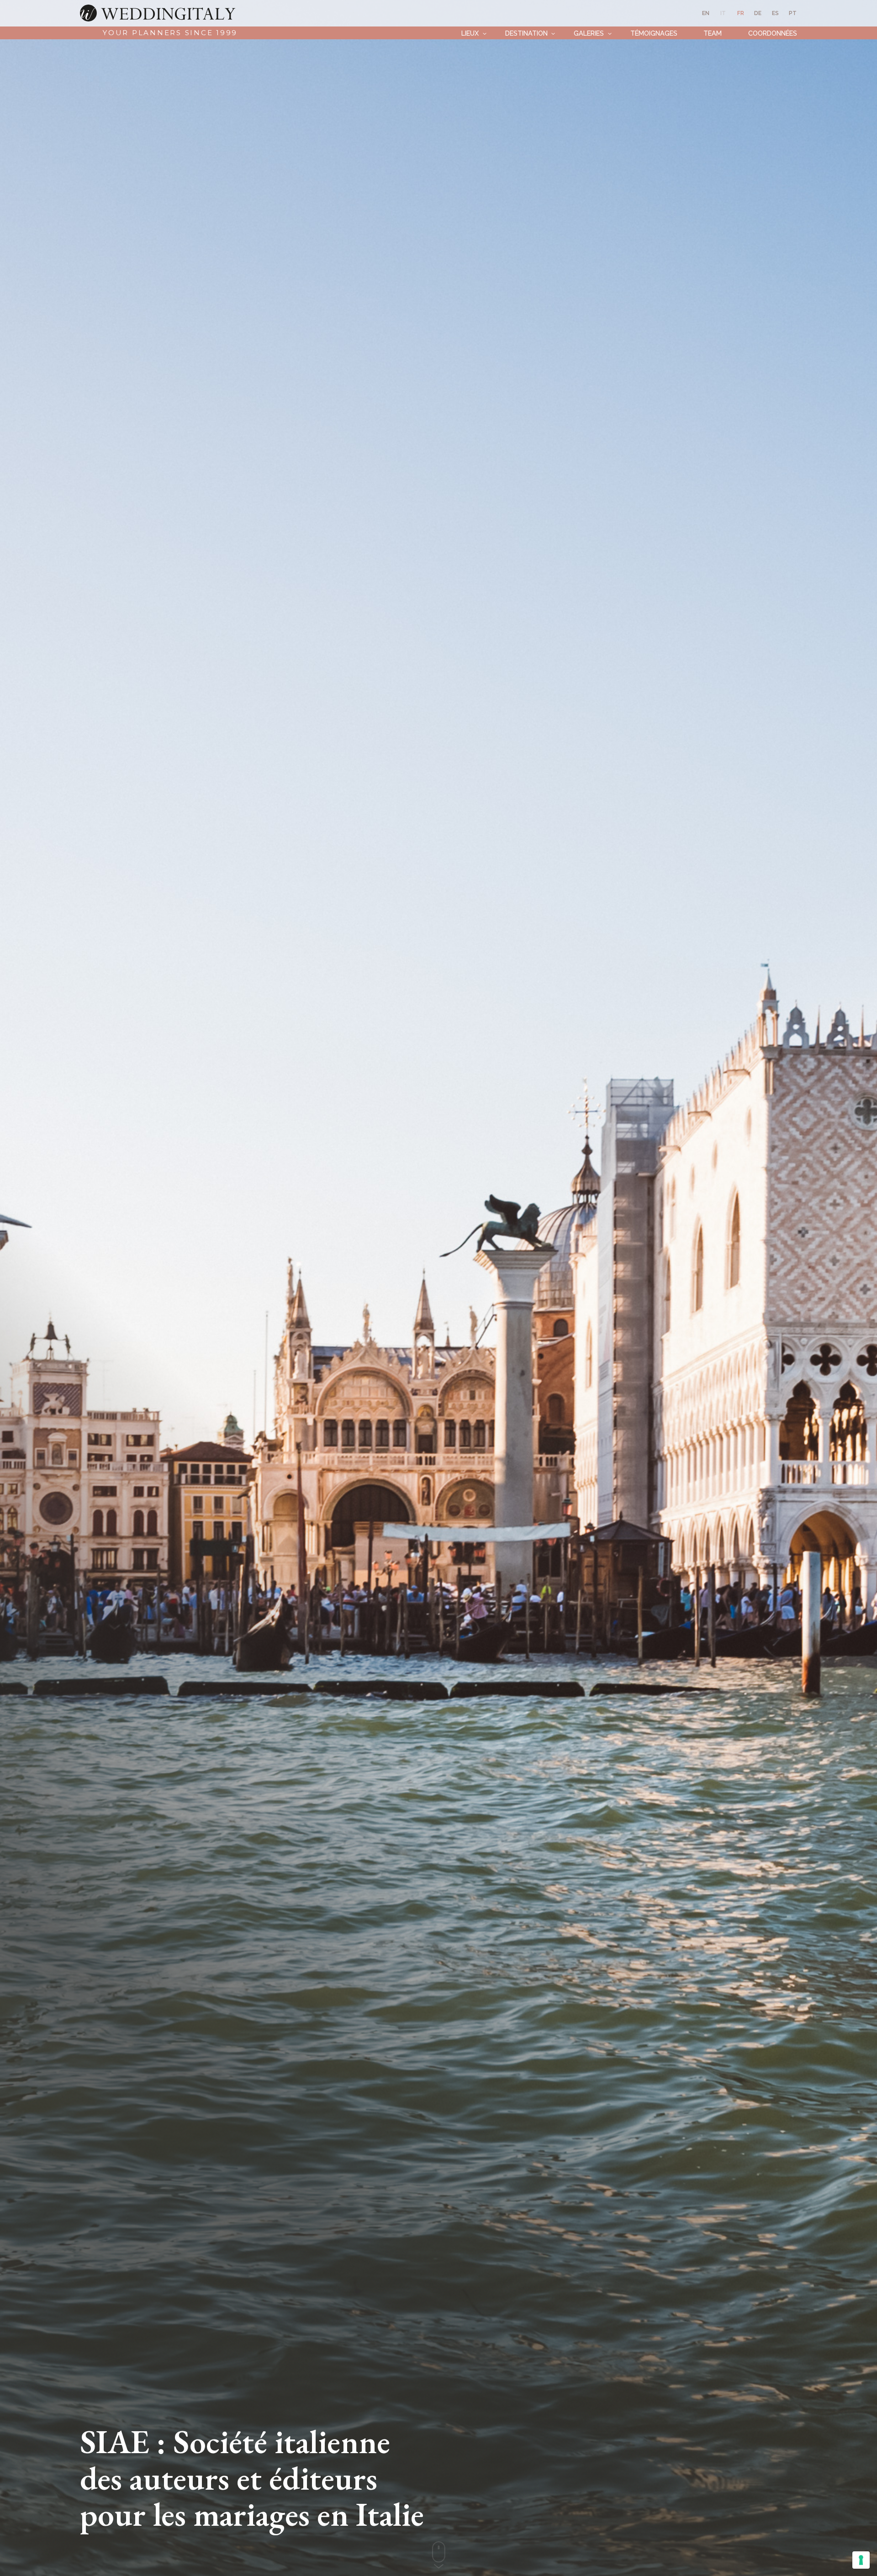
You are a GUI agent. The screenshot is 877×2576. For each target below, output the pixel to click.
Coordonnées (773, 33)
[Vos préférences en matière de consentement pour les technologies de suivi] (861, 2560)
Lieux (470, 33)
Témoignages (654, 33)
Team (713, 33)
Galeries (589, 33)
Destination (526, 33)
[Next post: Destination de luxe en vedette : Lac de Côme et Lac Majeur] (859, 1288)
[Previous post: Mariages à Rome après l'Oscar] (18, 1288)
